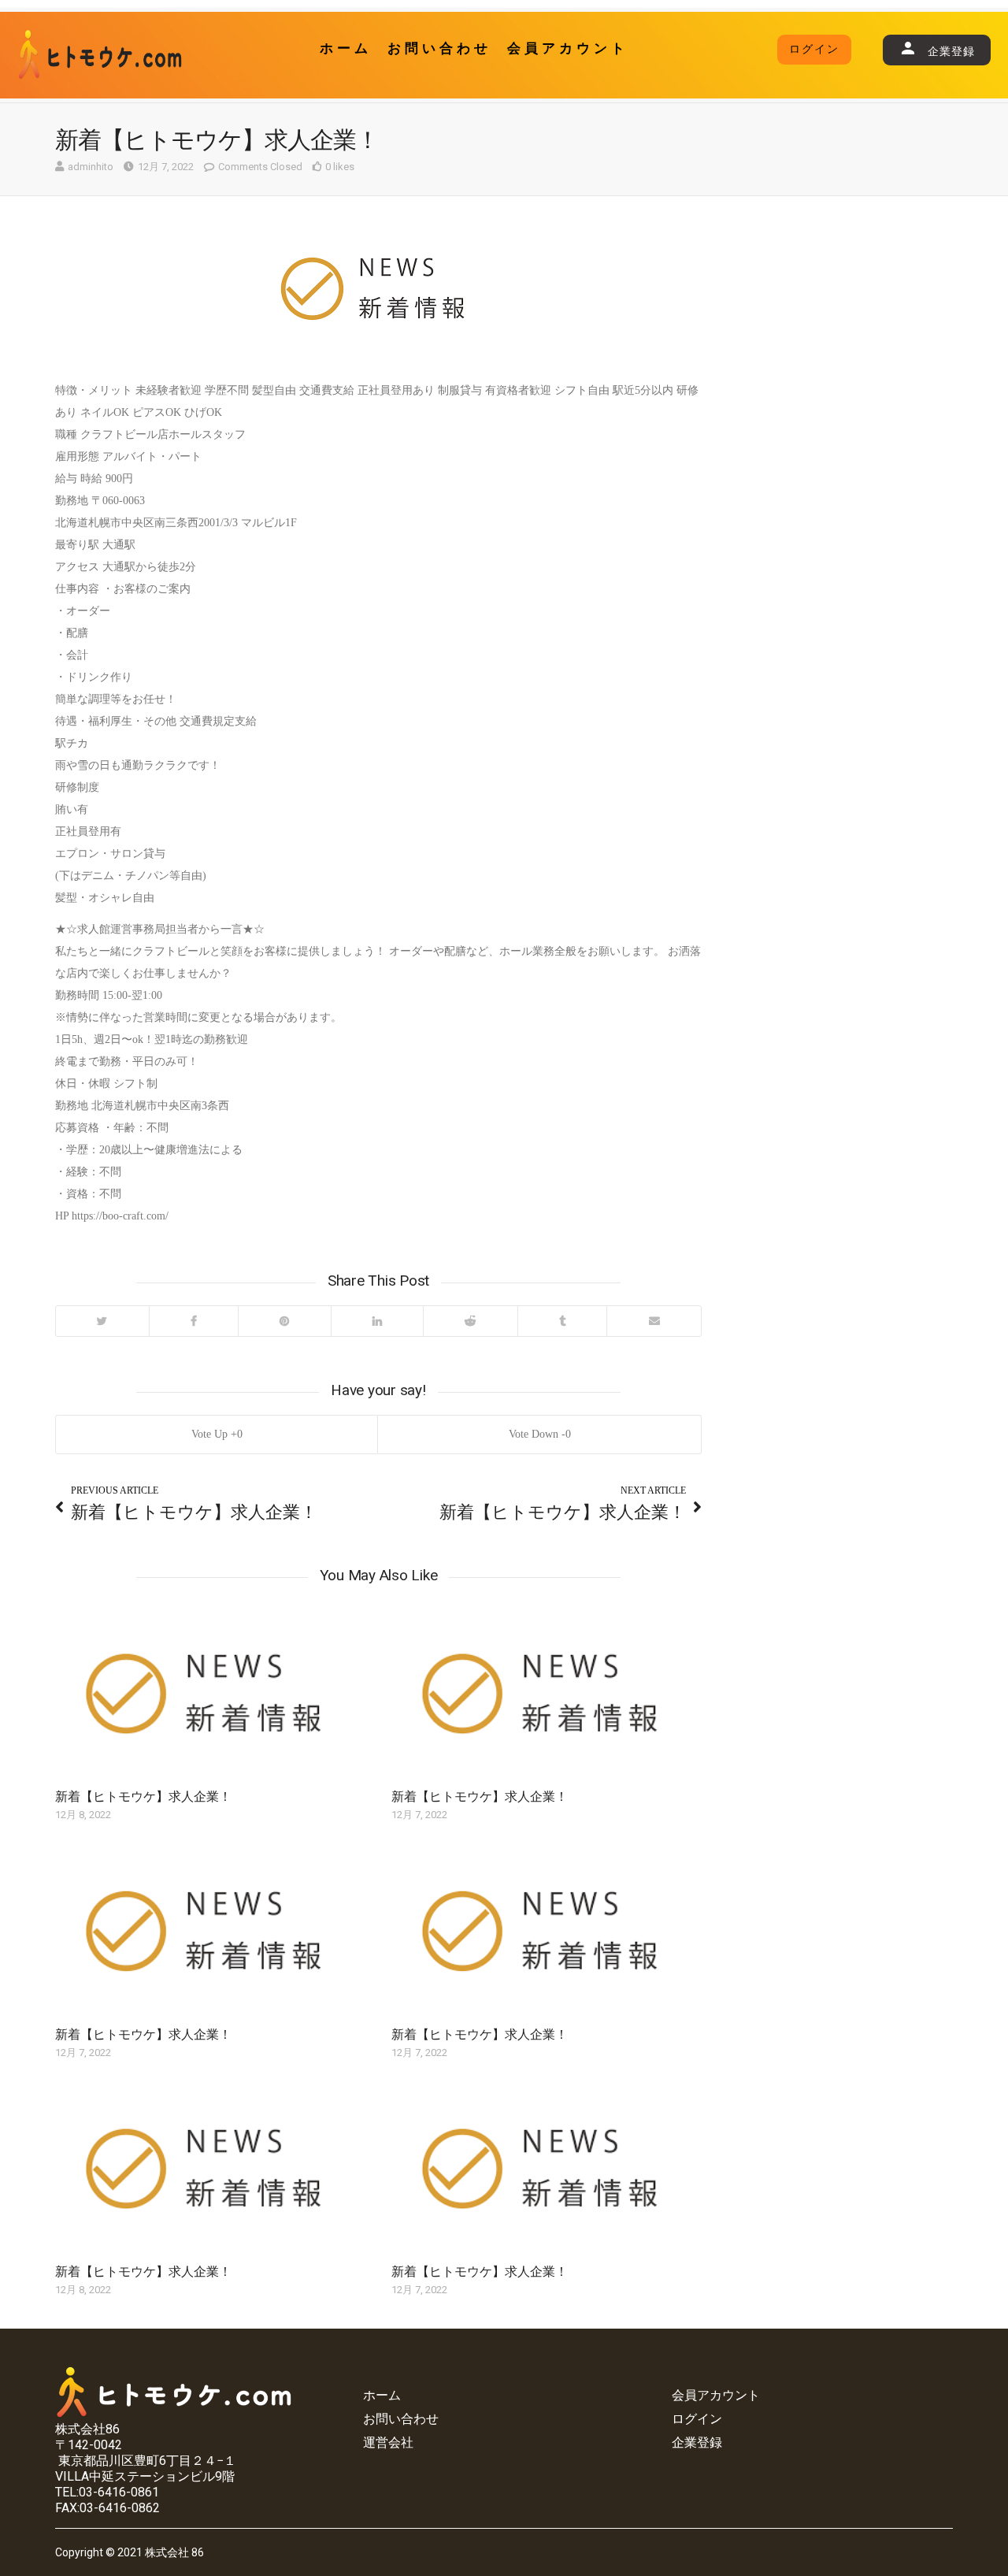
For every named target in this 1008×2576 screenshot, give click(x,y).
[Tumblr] (562, 1321)
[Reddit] (470, 1321)
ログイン (814, 49)
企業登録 (697, 2442)
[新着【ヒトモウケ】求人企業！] (210, 1698)
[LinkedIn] (377, 1321)
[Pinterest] (284, 1321)
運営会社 (388, 2442)
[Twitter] (102, 1321)
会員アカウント (568, 48)
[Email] (654, 1321)
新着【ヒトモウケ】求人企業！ (143, 1797)
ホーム (346, 48)
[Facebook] (194, 1321)
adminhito (91, 167)
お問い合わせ (439, 48)
